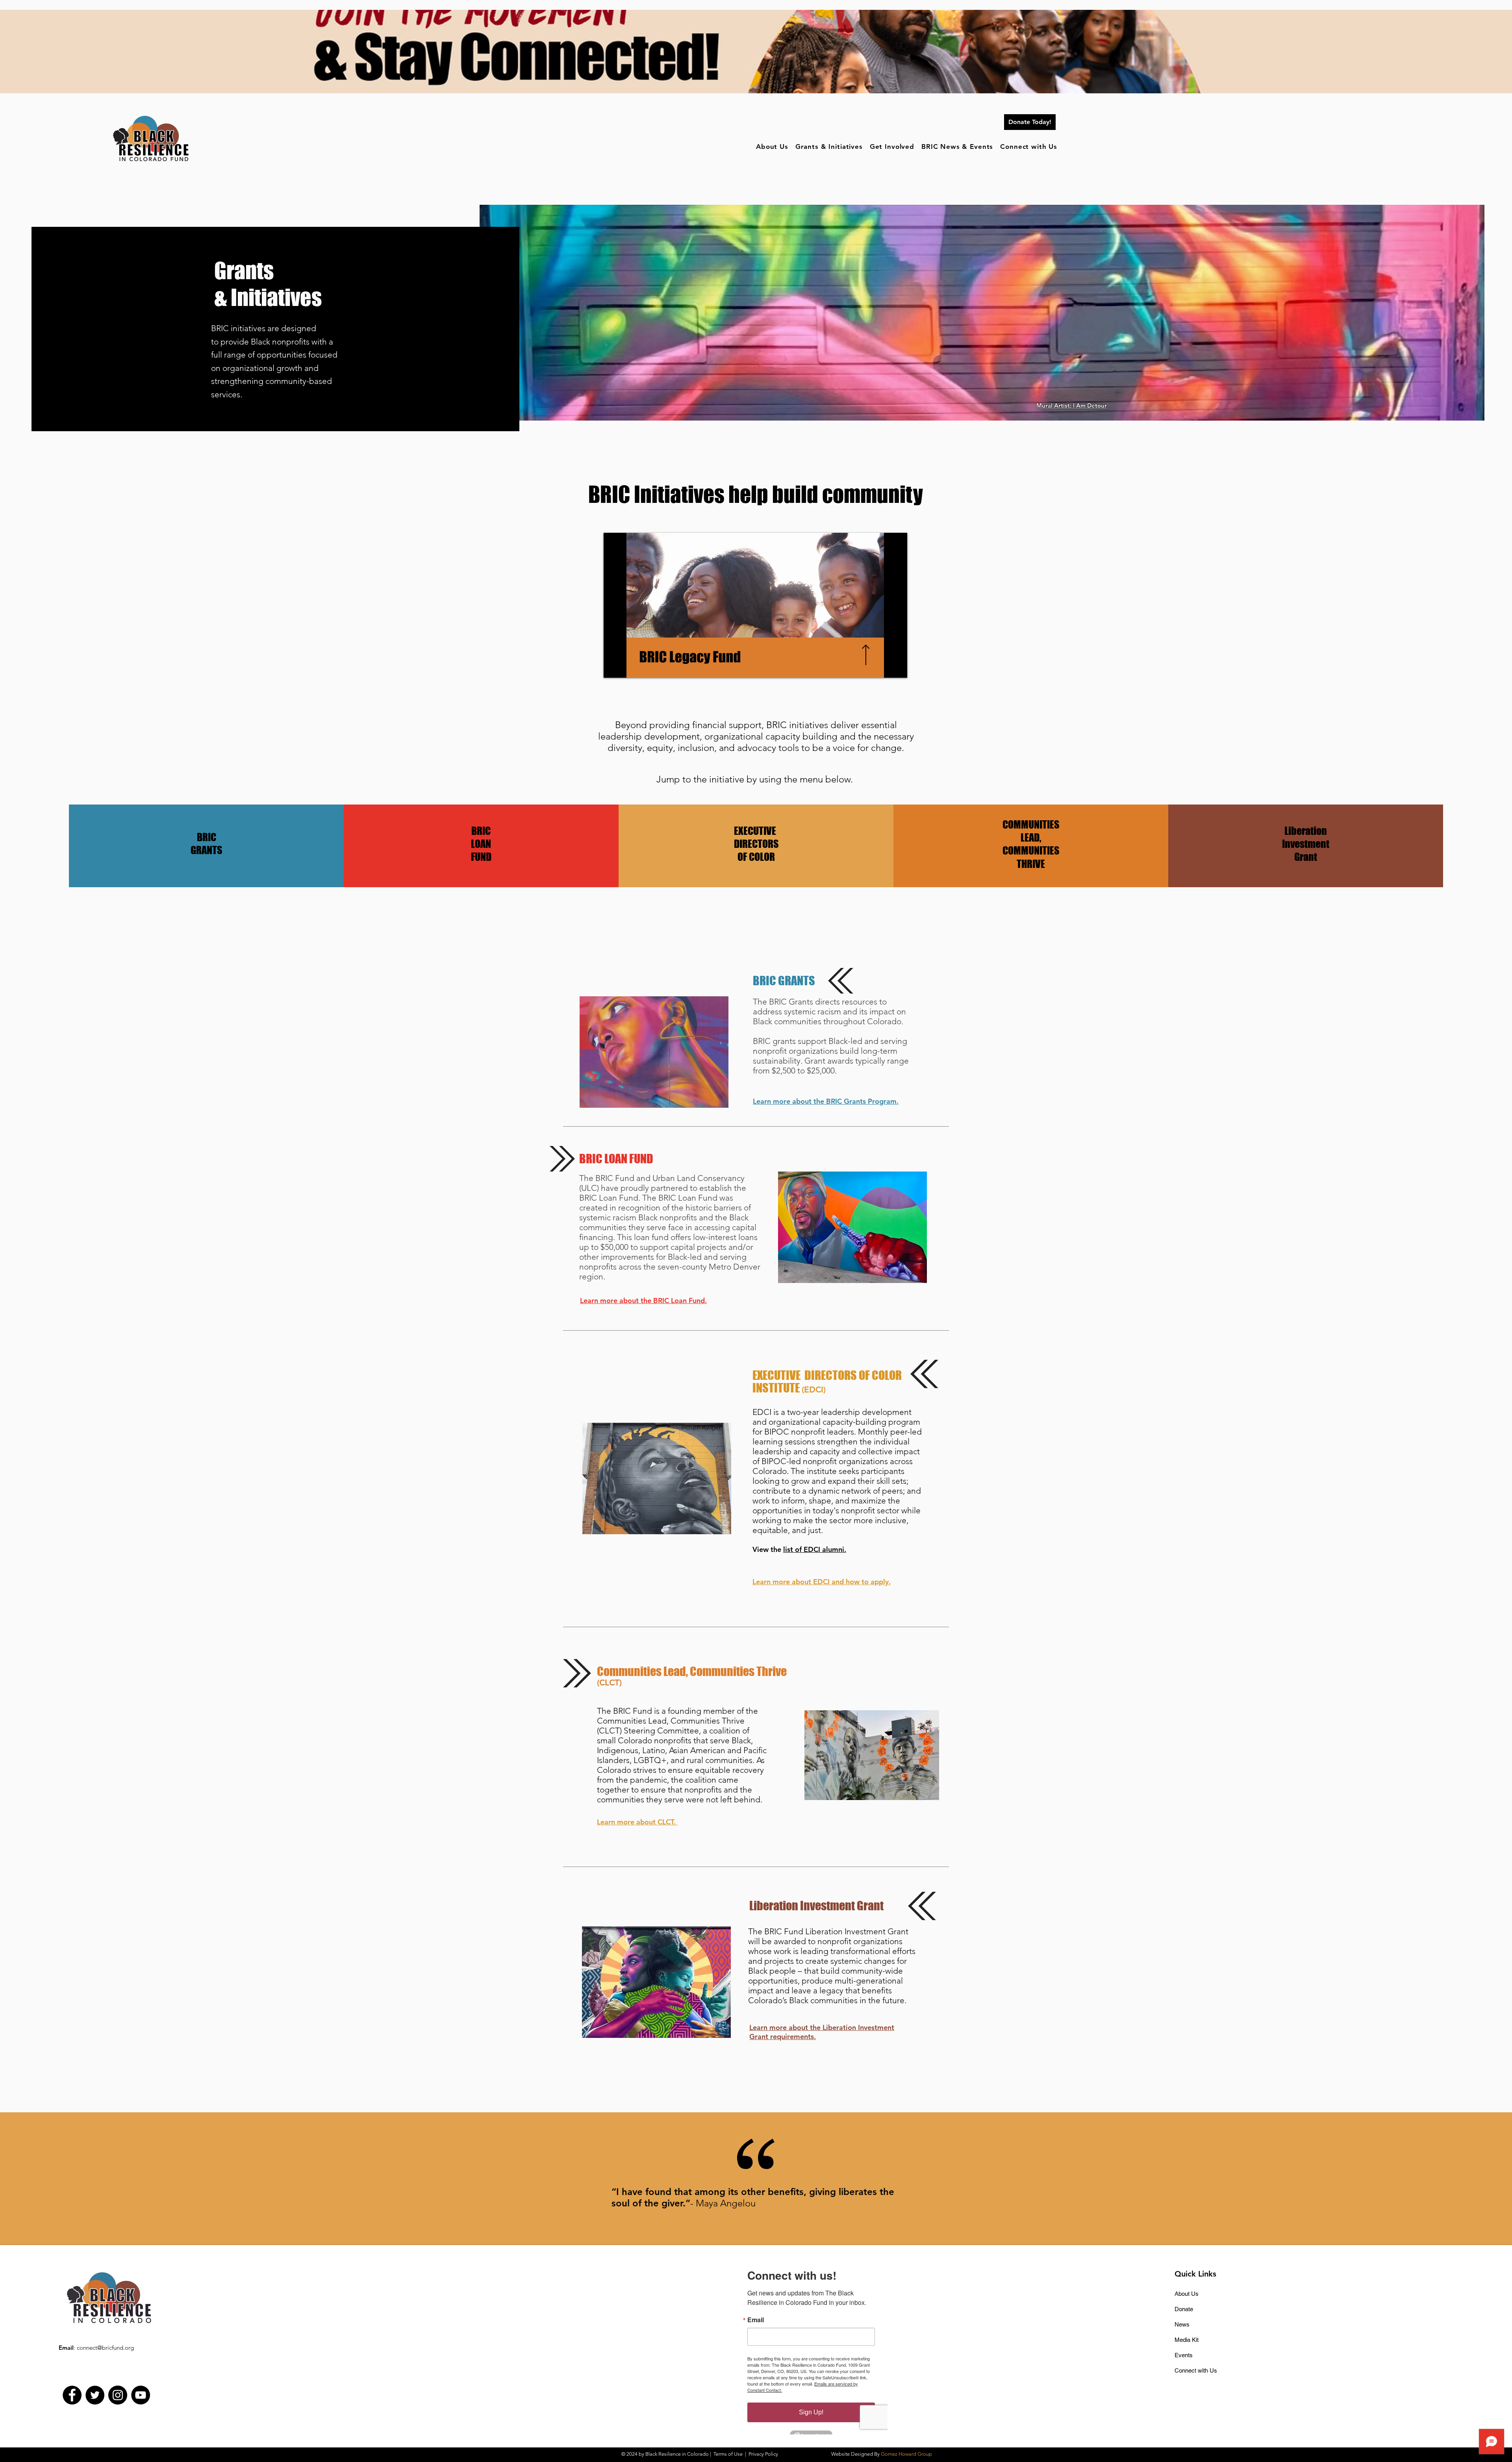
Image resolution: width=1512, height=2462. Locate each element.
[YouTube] (141, 2395)
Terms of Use (728, 2454)
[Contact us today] (902, 77)
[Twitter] (95, 2395)
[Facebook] (72, 2395)
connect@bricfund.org (105, 2348)
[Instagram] (118, 2395)
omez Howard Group (908, 2454)
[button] (773, 147)
